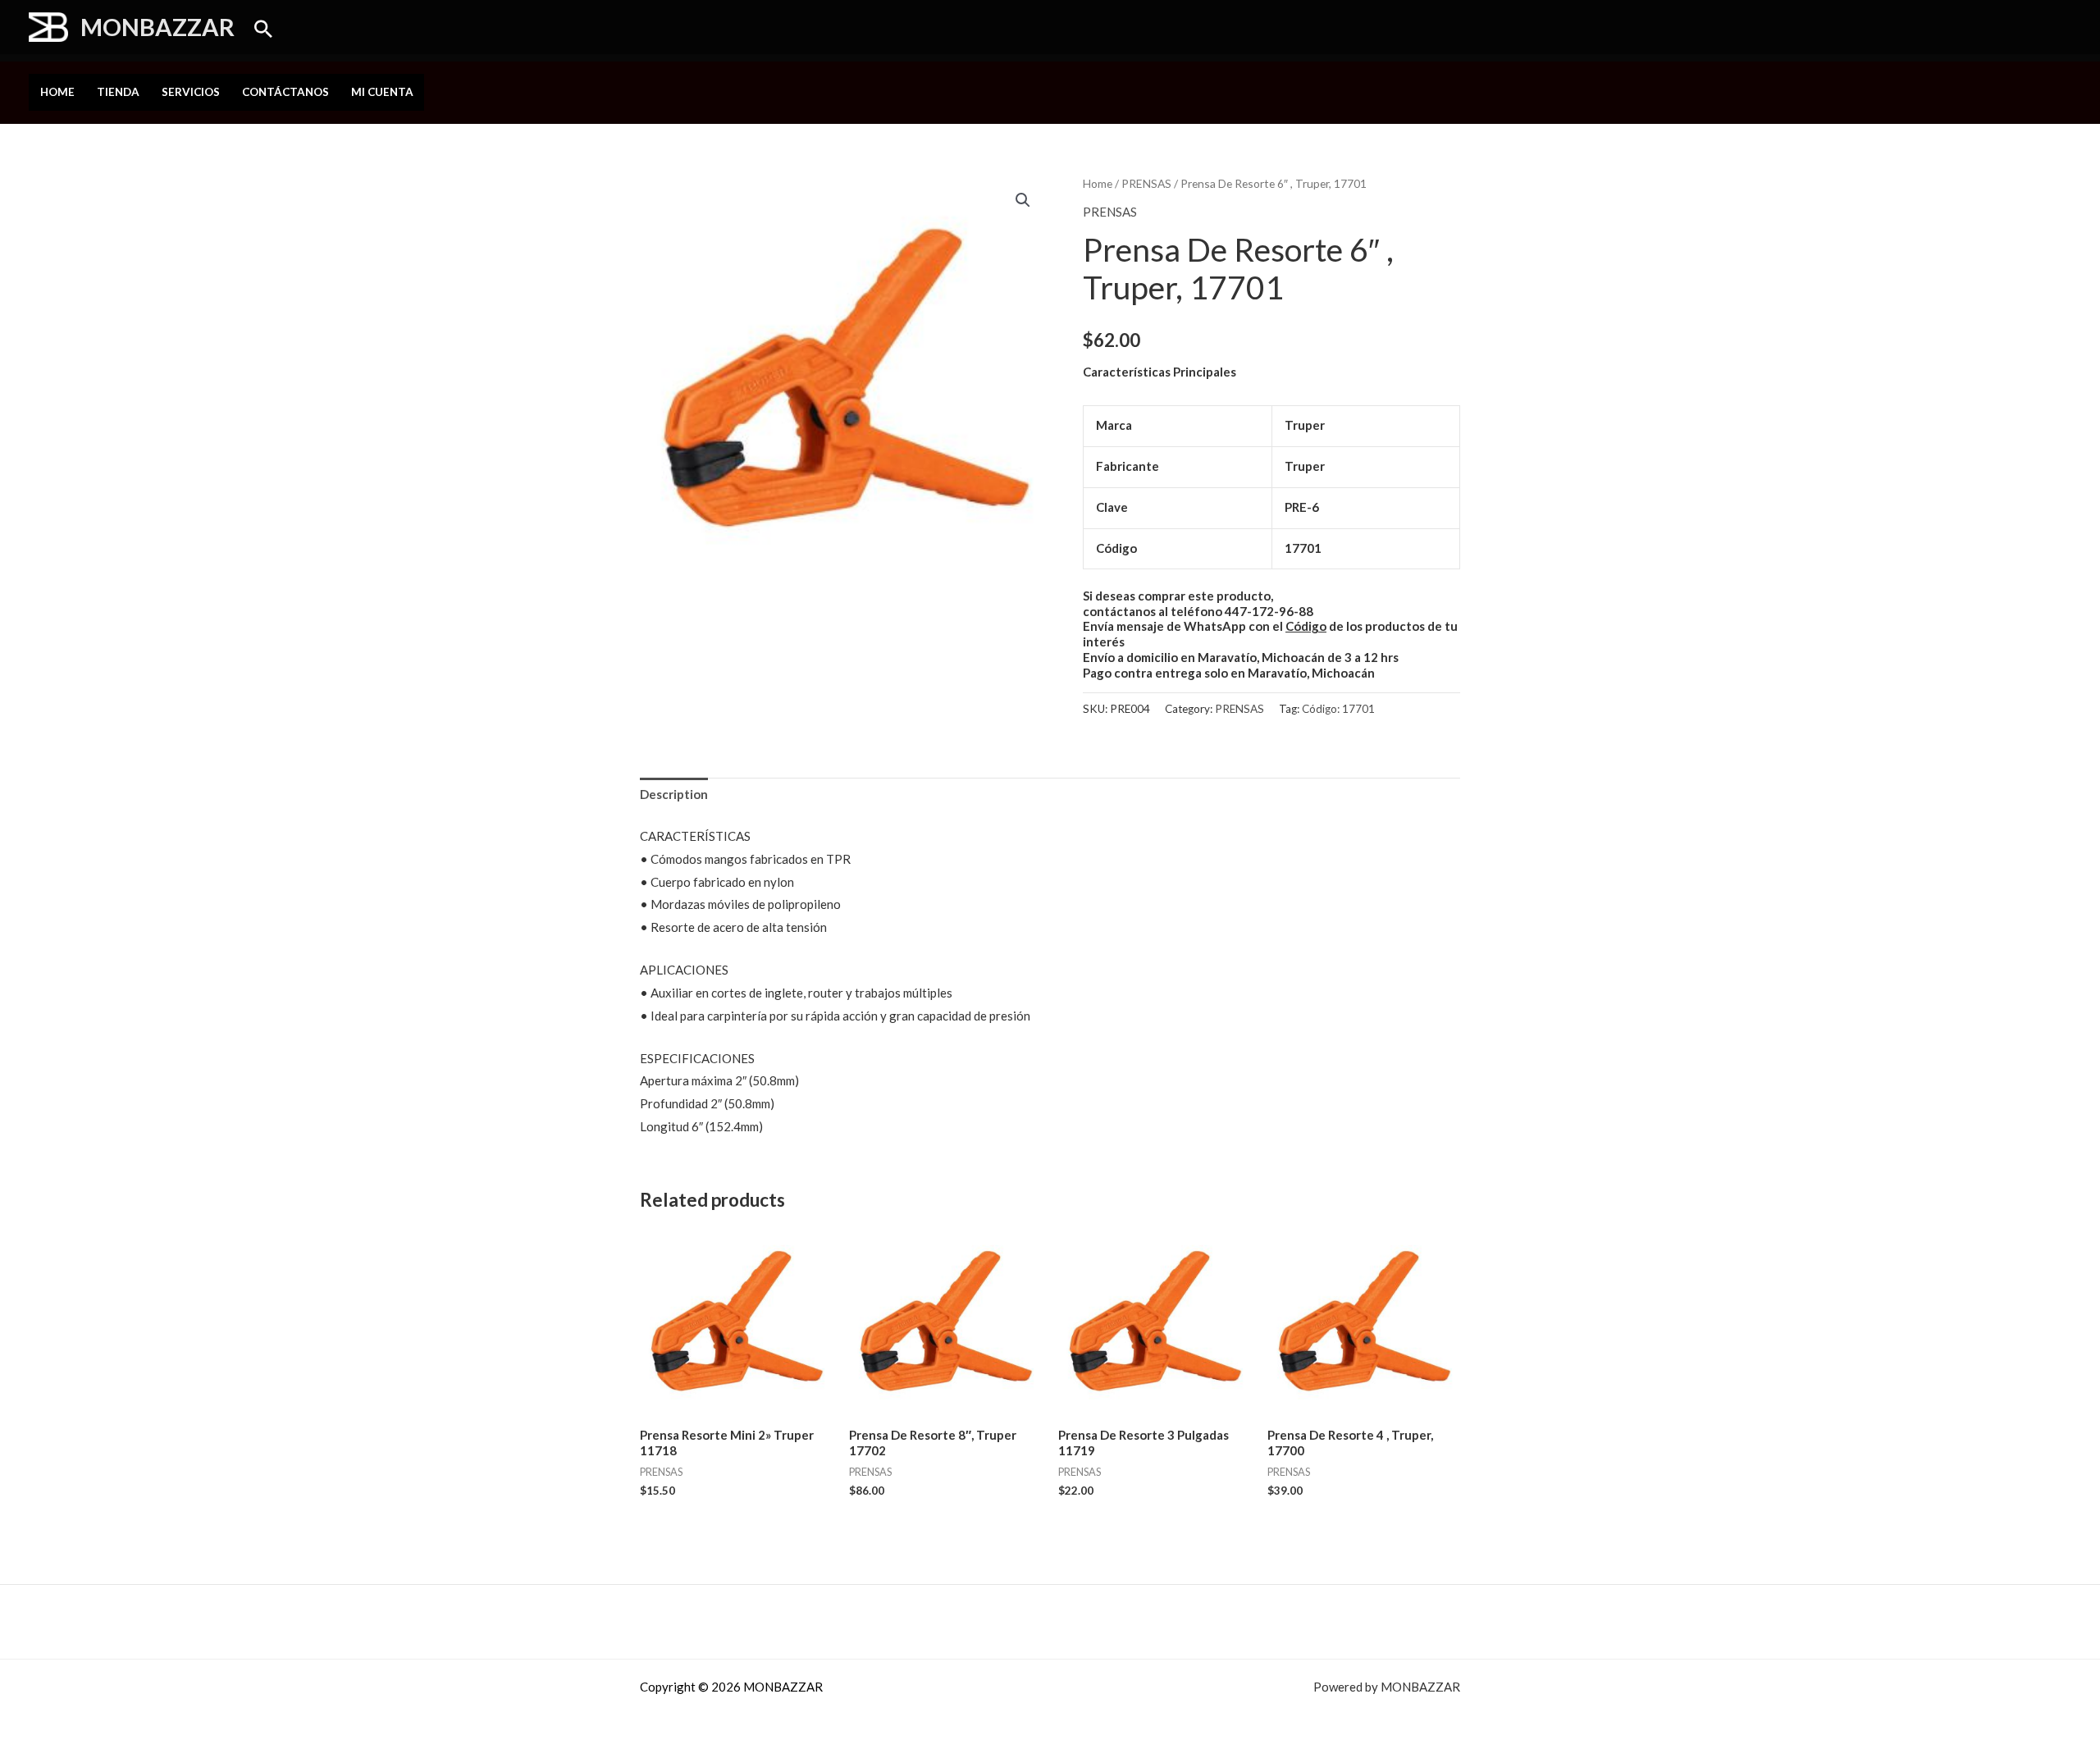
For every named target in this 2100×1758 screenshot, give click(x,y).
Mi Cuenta (382, 92)
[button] (263, 29)
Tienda (118, 92)
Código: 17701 (1338, 709)
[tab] (674, 795)
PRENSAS (1146, 183)
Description (674, 794)
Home (57, 92)
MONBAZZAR (157, 27)
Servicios (191, 92)
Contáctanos (285, 92)
